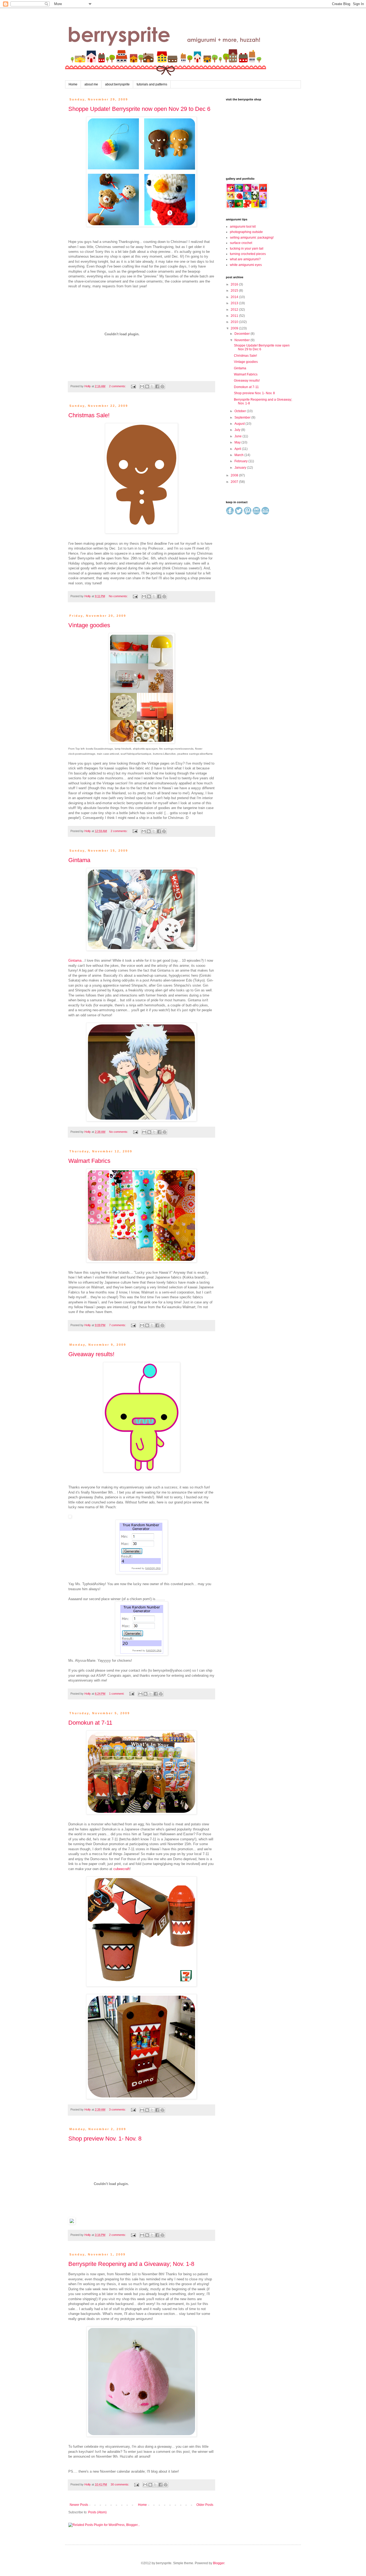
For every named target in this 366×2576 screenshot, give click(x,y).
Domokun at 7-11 (90, 1723)
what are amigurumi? (245, 259)
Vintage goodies (89, 625)
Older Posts (205, 2505)
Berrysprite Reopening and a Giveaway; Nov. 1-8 (131, 2264)
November (242, 340)
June (238, 436)
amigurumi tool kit (243, 227)
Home (73, 84)
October (241, 411)
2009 (235, 328)
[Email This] (142, 386)
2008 (235, 475)
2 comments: (118, 386)
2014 (235, 297)
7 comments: (118, 1325)
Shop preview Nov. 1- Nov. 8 (105, 2139)
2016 (235, 284)
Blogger (219, 2563)
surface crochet (241, 243)
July (238, 430)
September (243, 418)
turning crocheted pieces (248, 254)
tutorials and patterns (152, 84)
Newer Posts (79, 2505)
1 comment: (117, 1694)
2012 (235, 310)
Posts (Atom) (97, 2512)
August (240, 424)
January (241, 468)
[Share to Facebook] (157, 386)
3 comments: (118, 2109)
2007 (235, 482)
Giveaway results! (91, 1354)
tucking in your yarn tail (247, 249)
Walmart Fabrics (89, 1161)
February (241, 461)
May (238, 442)
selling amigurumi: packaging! (252, 238)
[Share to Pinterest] (162, 386)
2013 (235, 303)
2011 (235, 316)
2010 (235, 322)
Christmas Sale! (89, 415)
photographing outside (246, 232)
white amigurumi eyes (246, 265)
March (239, 455)
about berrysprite (117, 84)
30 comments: (120, 2484)
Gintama (79, 860)
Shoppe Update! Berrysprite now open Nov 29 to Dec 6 (139, 109)
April (238, 449)
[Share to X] (152, 386)
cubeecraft (122, 1869)
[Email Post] (133, 386)
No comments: (119, 596)
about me (91, 84)
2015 (235, 291)
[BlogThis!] (147, 386)
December (242, 334)
